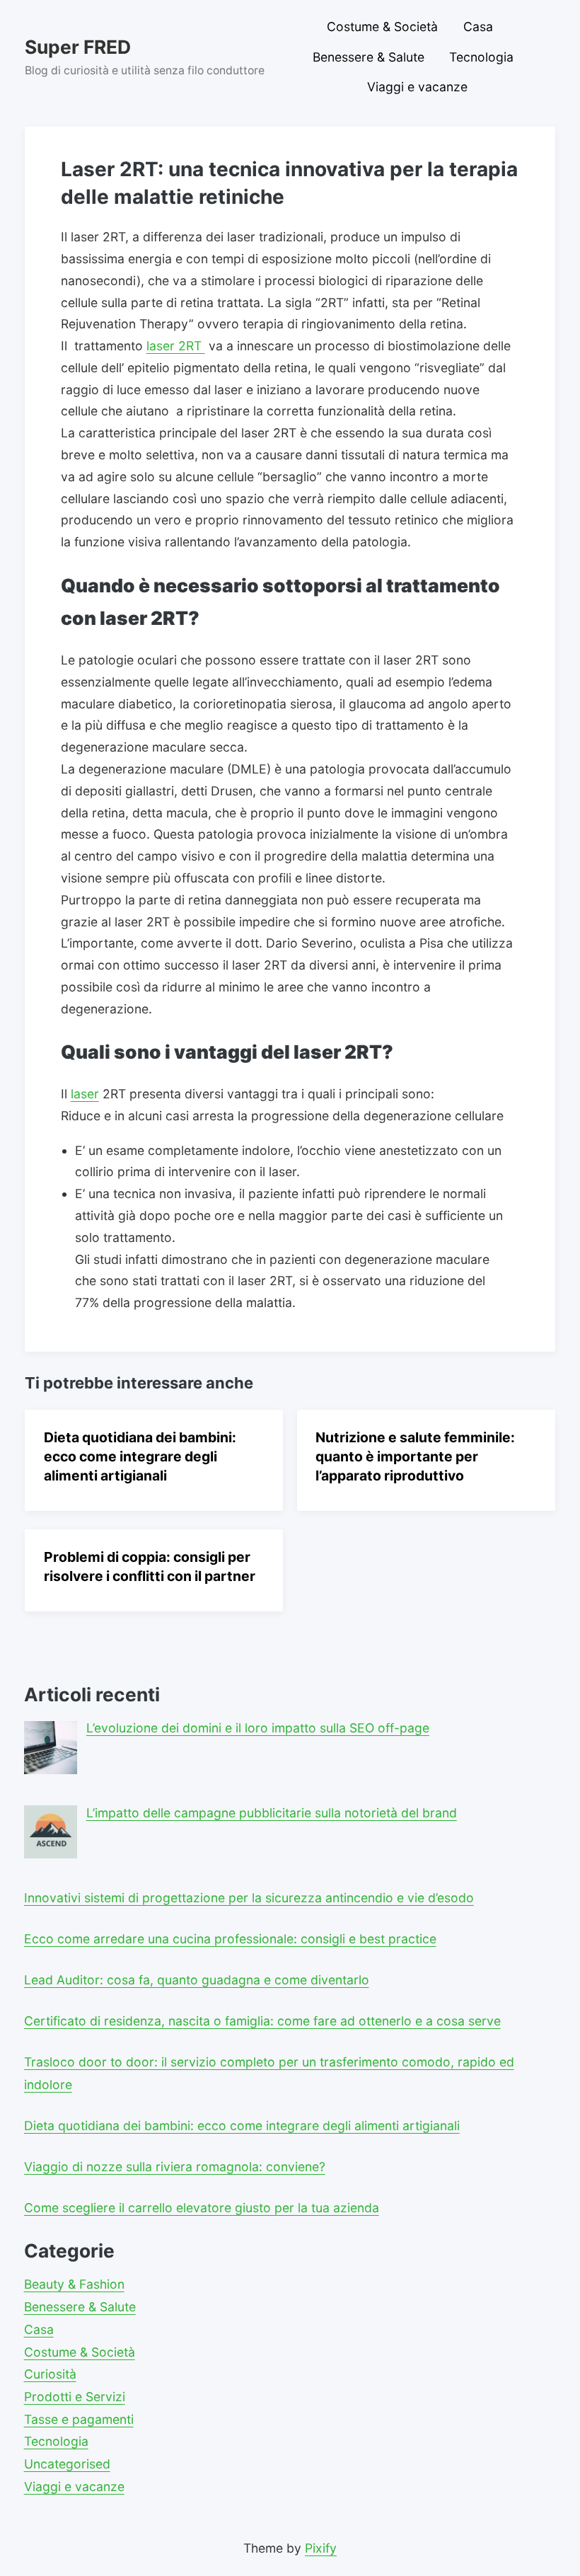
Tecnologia (481, 57)
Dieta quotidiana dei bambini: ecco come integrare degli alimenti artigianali (140, 1456)
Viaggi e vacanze (417, 87)
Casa (478, 27)
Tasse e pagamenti (79, 2419)
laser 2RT (176, 346)
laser (85, 1094)
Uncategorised (67, 2464)
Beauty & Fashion (74, 2284)
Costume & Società (382, 27)
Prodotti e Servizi (75, 2397)
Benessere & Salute (369, 57)
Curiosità (50, 2374)
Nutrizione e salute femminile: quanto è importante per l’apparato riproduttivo (415, 1456)
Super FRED (78, 47)
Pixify (321, 2548)
